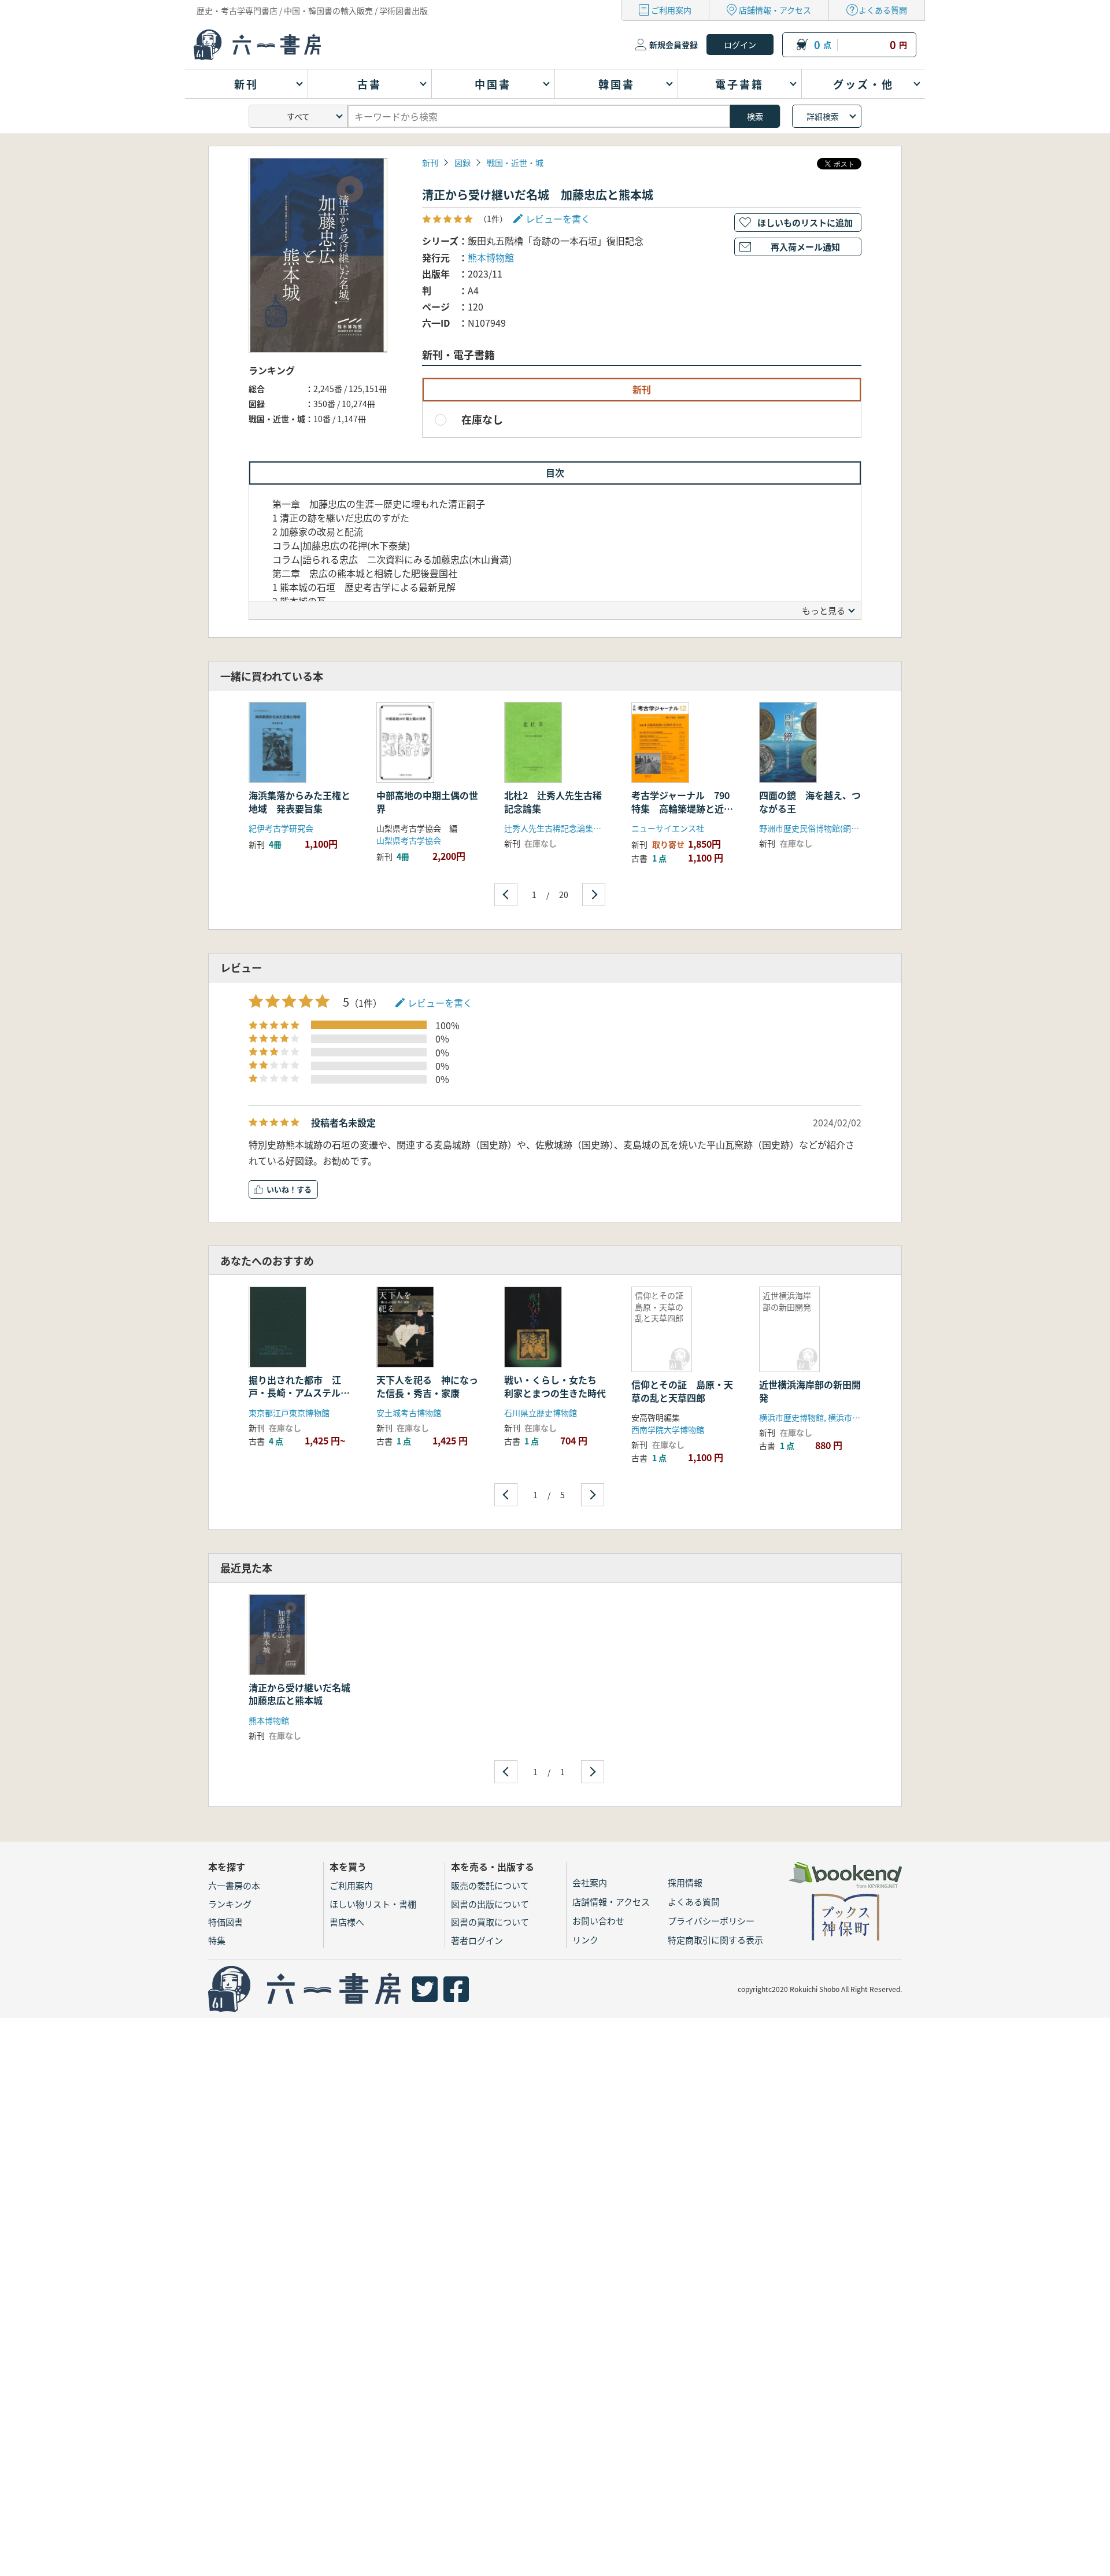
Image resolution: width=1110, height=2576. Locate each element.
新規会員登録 (674, 45)
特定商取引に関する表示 (715, 1940)
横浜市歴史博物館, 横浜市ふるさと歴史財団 (838, 1417)
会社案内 (590, 1882)
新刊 (430, 162)
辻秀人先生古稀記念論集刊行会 (561, 828)
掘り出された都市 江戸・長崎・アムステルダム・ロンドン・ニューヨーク (299, 1399)
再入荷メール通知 (805, 247)
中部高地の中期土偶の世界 (427, 801)
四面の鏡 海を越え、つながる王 (810, 801)
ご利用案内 (671, 10)
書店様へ (347, 1922)
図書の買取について (490, 1922)
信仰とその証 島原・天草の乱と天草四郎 (682, 1391)
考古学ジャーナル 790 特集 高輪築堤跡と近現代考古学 (685, 808)
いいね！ (282, 1189)
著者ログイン (477, 1940)
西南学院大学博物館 (668, 1429)
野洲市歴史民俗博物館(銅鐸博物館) (823, 828)
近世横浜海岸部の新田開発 (810, 1391)
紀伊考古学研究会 (281, 828)
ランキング (230, 1904)
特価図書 (225, 1922)
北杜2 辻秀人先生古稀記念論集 (553, 801)
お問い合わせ (598, 1921)
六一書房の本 (234, 1885)
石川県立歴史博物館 (541, 1413)
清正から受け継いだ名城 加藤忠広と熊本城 (304, 1694)
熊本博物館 (491, 257)
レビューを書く (440, 1003)
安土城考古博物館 (409, 1413)
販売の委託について (490, 1885)
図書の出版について (490, 1904)
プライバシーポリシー (711, 1921)
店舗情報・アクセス (775, 10)
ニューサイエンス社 (668, 828)
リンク (585, 1940)
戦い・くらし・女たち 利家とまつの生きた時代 (555, 1386)
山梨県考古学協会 (409, 840)
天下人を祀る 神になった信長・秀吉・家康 (427, 1386)
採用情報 (685, 1882)
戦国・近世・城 (515, 162)
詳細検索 (823, 116)
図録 (462, 162)
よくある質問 (883, 10)
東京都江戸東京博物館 (289, 1413)
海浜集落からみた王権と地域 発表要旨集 (299, 801)
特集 (217, 1940)
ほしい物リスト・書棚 (373, 1904)
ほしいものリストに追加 (805, 222)
